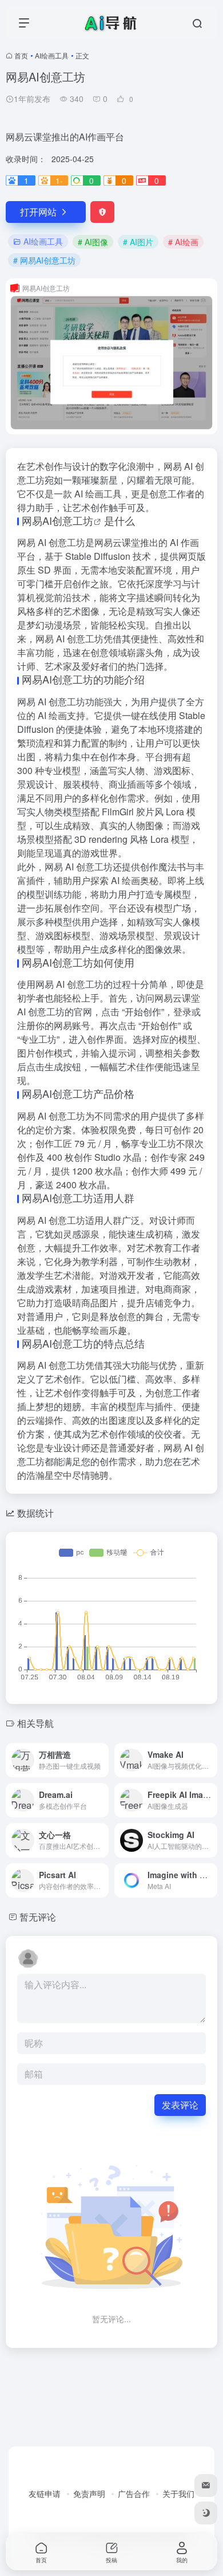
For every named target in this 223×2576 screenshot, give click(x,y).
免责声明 (89, 2493)
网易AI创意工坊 (57, 520)
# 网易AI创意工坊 (44, 260)
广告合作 (134, 2493)
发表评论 (180, 2105)
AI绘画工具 (52, 55)
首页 (21, 55)
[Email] (206, 2485)
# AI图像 (93, 242)
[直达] (102, 1760)
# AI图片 (138, 242)
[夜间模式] (206, 2513)
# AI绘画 (183, 242)
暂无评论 (38, 1917)
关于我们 (178, 2493)
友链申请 (45, 2493)
